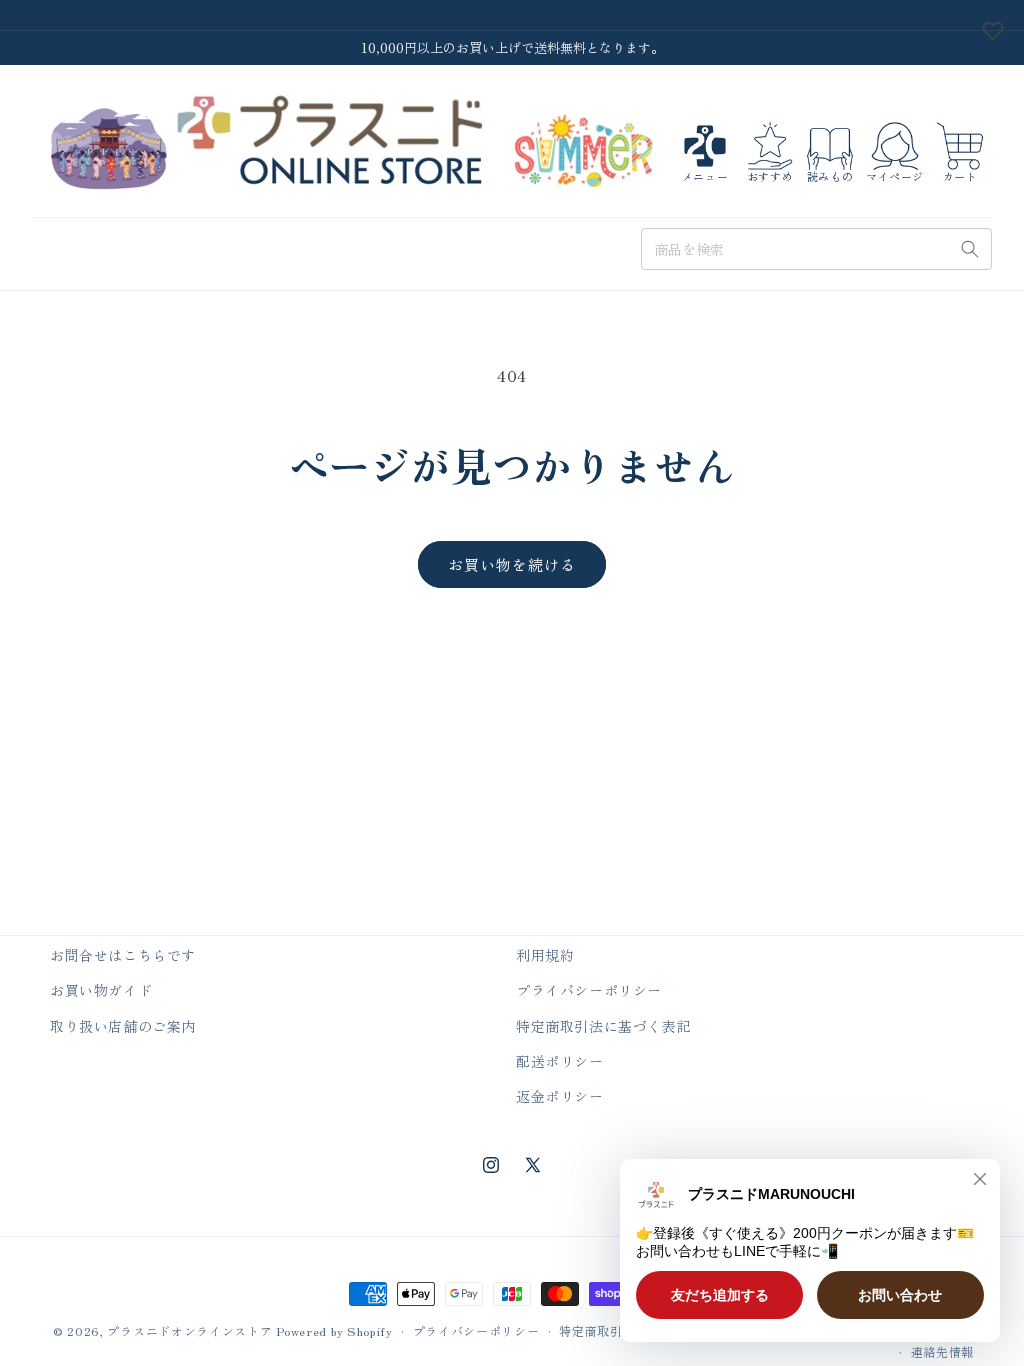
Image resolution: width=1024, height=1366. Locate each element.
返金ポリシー (560, 1096)
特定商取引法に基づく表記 (603, 1026)
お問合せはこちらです (123, 955)
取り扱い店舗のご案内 (123, 1026)
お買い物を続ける (512, 564)
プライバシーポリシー (589, 990)
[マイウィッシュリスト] (993, 31)
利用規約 (545, 955)
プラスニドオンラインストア (189, 1330)
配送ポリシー (560, 1061)
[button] (705, 152)
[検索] (970, 249)
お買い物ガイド (101, 990)
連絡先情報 (943, 1351)
